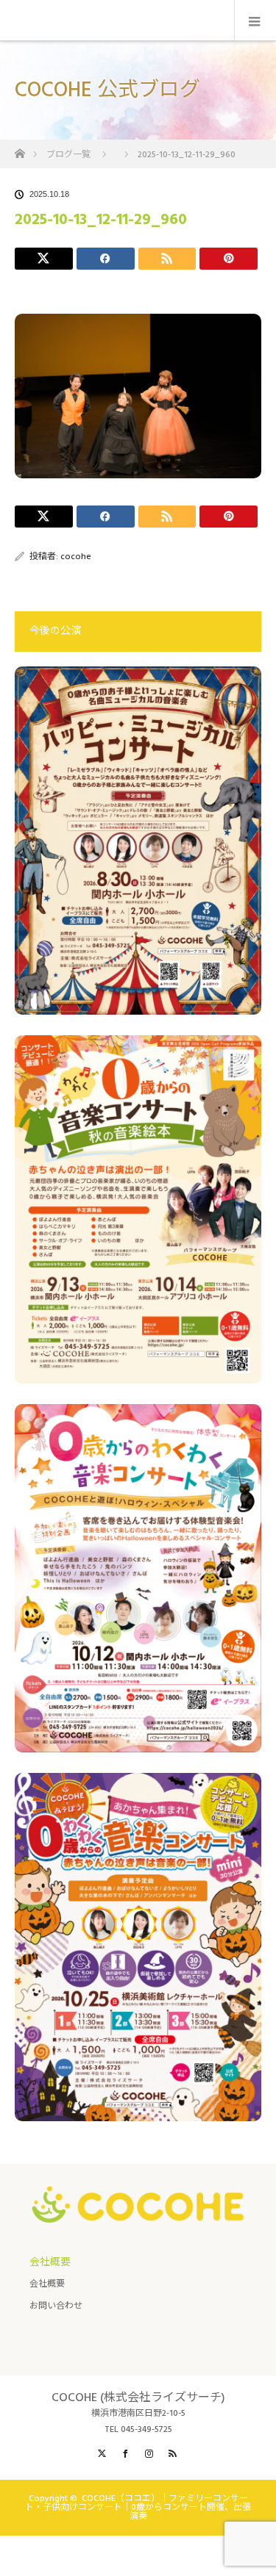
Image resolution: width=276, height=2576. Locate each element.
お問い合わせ (56, 2306)
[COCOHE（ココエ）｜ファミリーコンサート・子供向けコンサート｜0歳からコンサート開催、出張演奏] (138, 2211)
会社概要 (47, 2284)
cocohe (76, 557)
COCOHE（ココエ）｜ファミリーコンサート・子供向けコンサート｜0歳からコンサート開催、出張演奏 (138, 2507)
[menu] (255, 21)
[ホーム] (20, 150)
